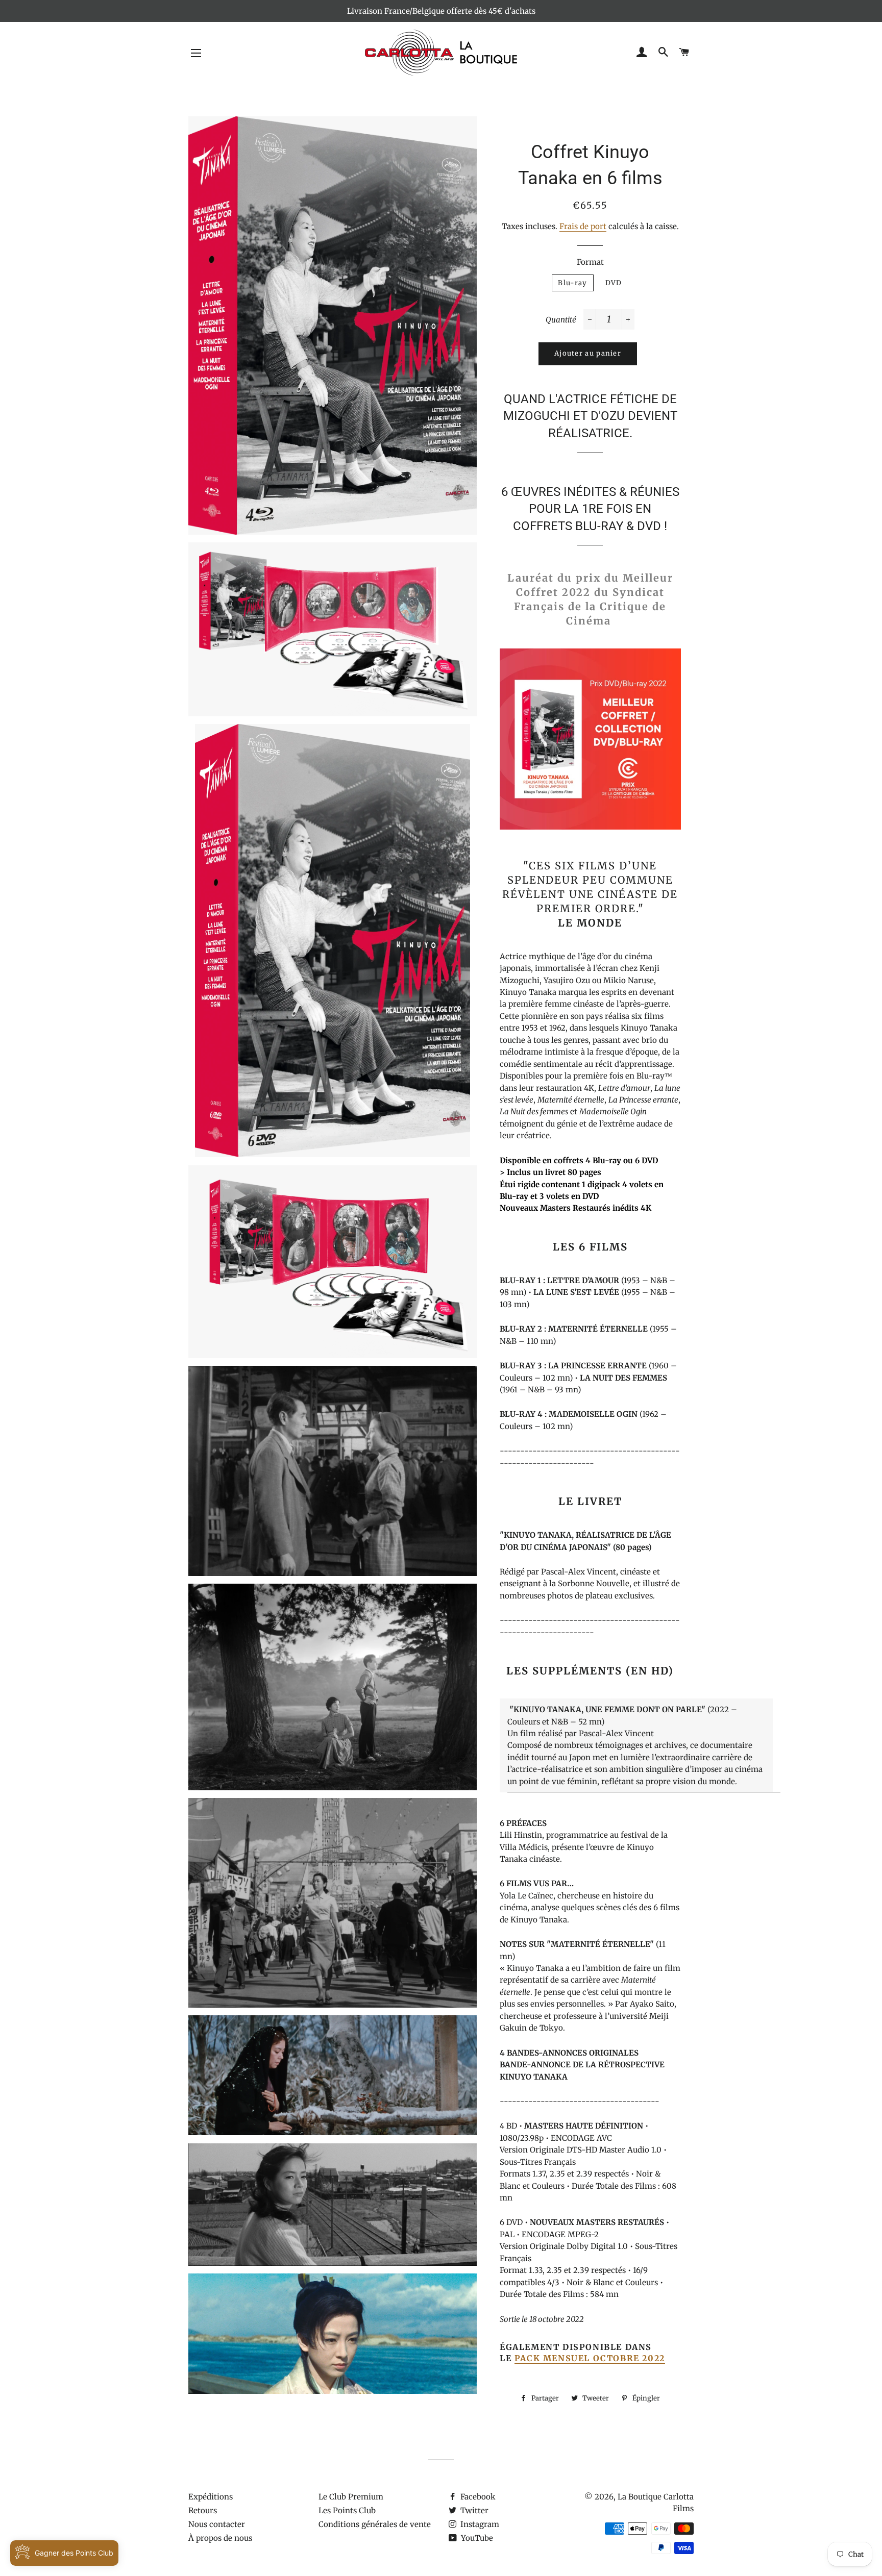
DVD (614, 283)
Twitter (473, 2510)
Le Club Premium (351, 2497)
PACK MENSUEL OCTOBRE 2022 (590, 2358)
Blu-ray (572, 283)
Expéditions (211, 2497)
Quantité (561, 320)
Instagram (479, 2524)
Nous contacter (217, 2524)
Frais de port (583, 226)
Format (590, 262)
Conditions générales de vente (375, 2524)
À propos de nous (220, 2538)
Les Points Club (347, 2510)
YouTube (476, 2538)
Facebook (477, 2497)
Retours (203, 2510)
